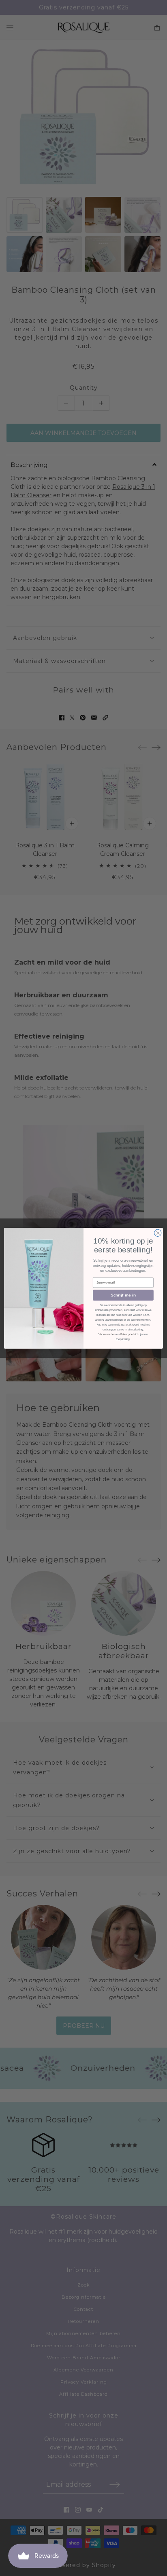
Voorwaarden (107, 1334)
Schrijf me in (123, 1295)
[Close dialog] (158, 1233)
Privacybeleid (129, 1334)
